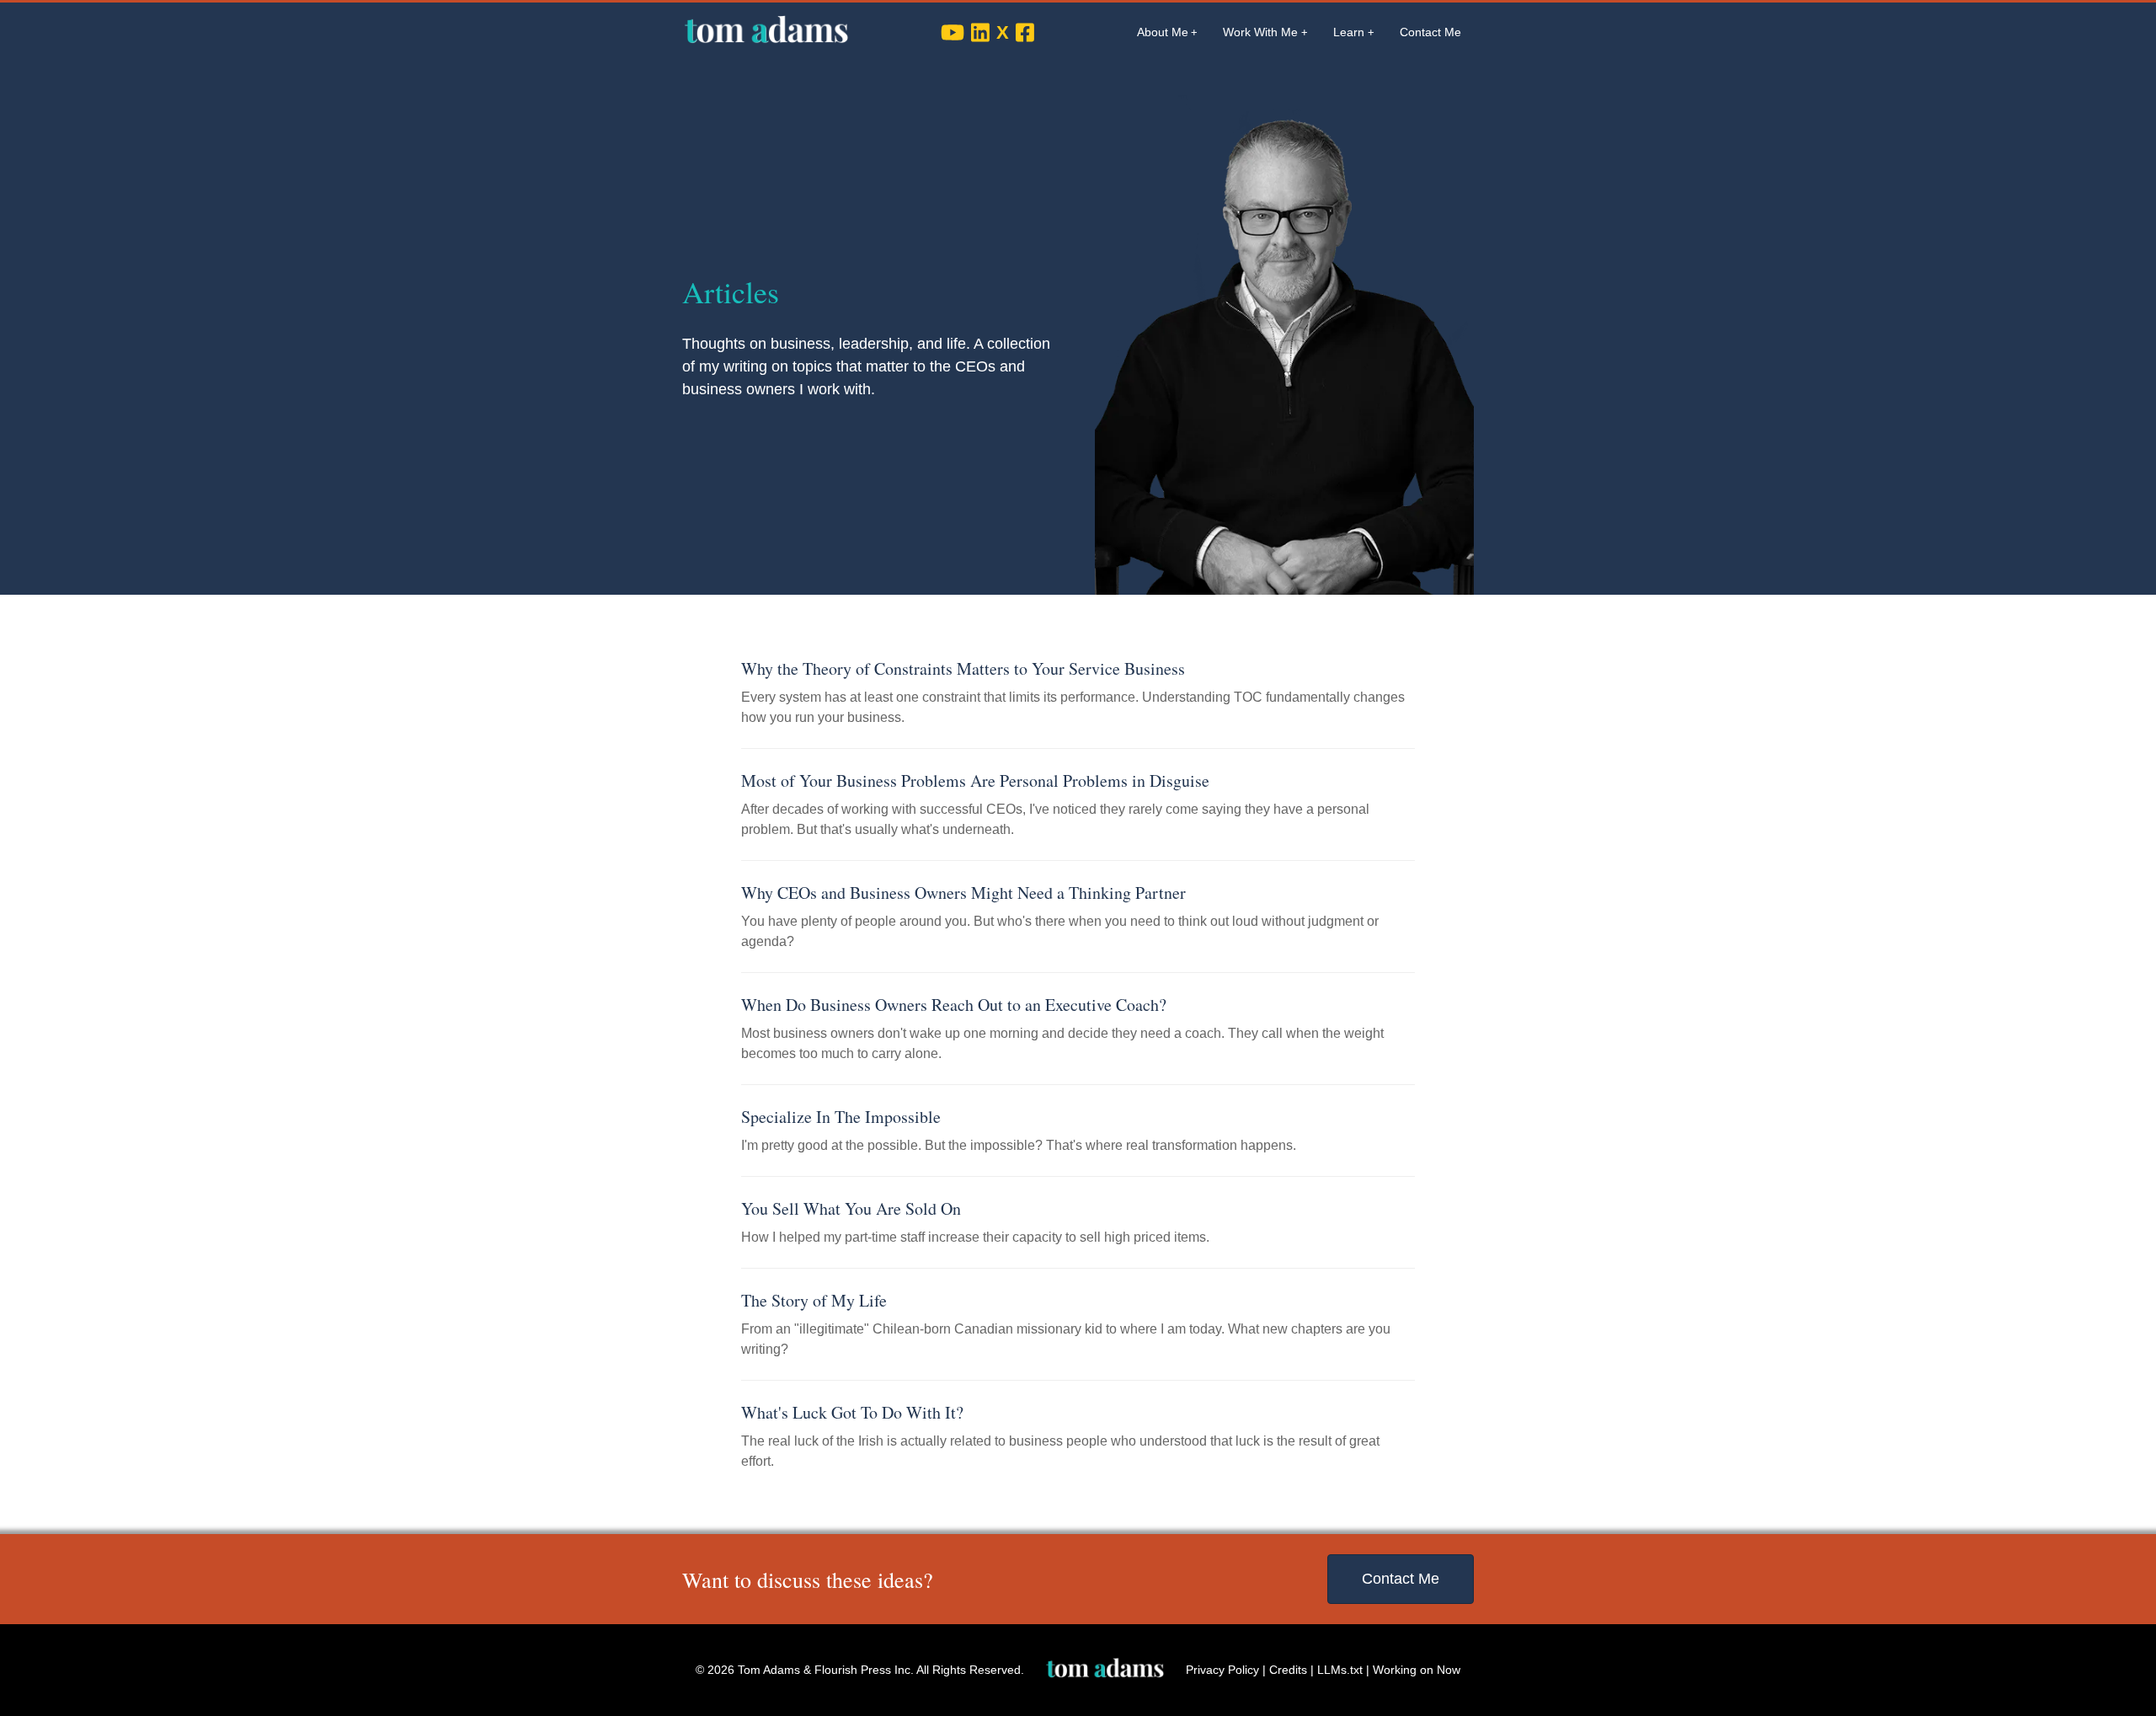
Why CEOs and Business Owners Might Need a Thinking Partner (963, 893)
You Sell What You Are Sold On (851, 1208)
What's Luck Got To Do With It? (852, 1412)
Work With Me (1260, 32)
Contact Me (1430, 32)
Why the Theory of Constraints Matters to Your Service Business (963, 668)
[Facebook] (1025, 32)
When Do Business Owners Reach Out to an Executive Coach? (954, 1005)
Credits (1288, 1670)
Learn (1349, 32)
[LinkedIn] (980, 32)
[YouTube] (953, 32)
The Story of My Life (814, 1300)
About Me (1163, 32)
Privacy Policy (1222, 1670)
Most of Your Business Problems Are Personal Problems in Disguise (975, 780)
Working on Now (1417, 1670)
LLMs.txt (1340, 1670)
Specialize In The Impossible (841, 1117)
